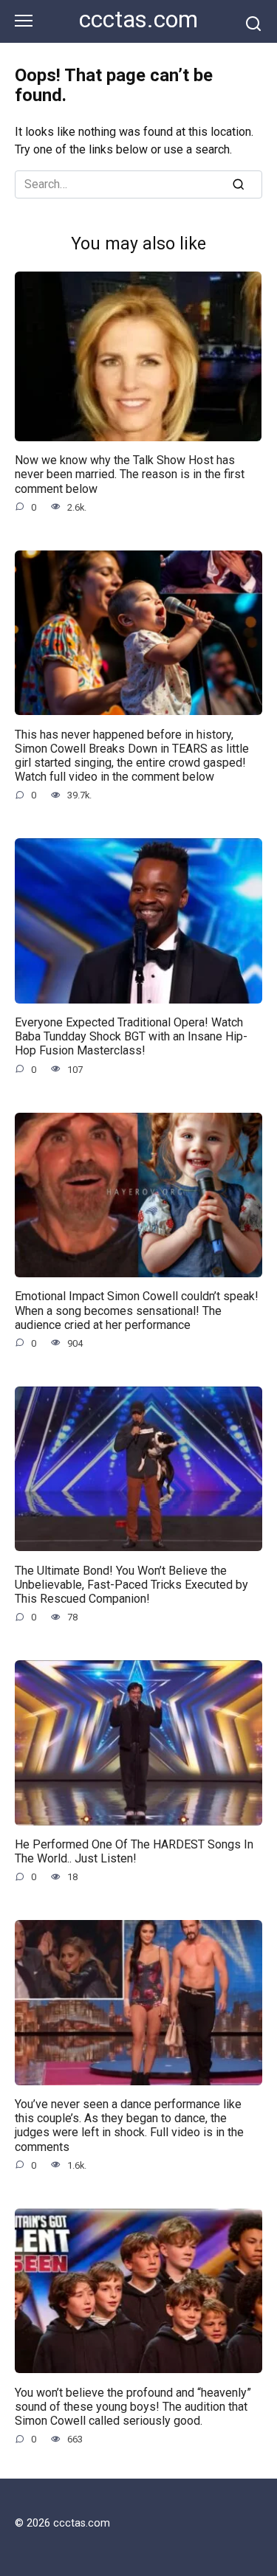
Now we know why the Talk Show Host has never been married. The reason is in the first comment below (130, 474)
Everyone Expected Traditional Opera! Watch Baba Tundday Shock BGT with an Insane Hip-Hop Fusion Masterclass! (131, 1036)
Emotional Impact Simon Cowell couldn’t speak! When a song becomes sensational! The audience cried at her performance (137, 1310)
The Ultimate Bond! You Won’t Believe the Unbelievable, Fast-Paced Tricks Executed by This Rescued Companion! (131, 1584)
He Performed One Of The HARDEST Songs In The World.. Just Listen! (134, 1851)
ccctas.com (138, 20)
